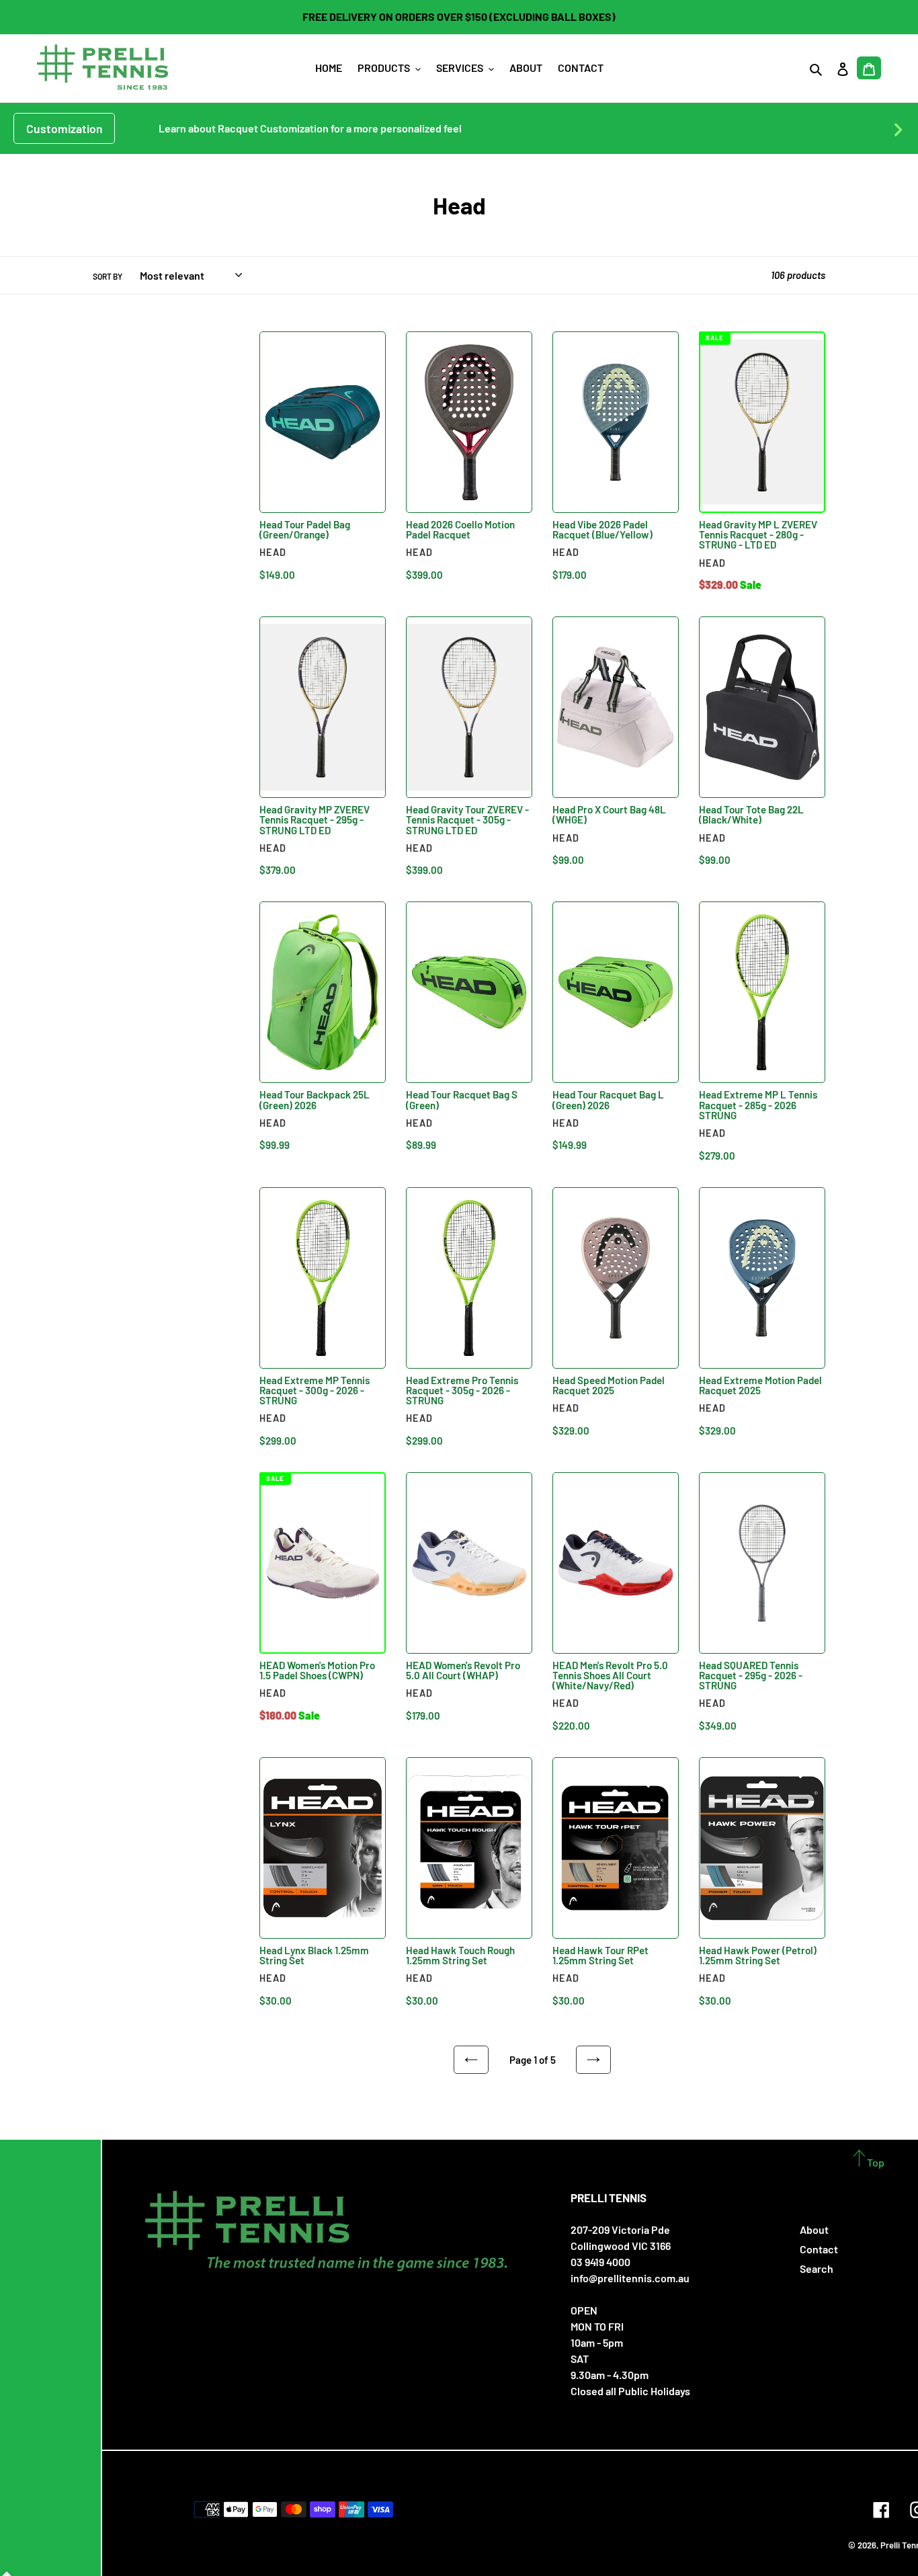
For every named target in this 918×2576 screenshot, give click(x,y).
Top (875, 2162)
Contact (819, 2249)
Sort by (108, 276)
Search (817, 2268)
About (814, 2229)
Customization (65, 128)
